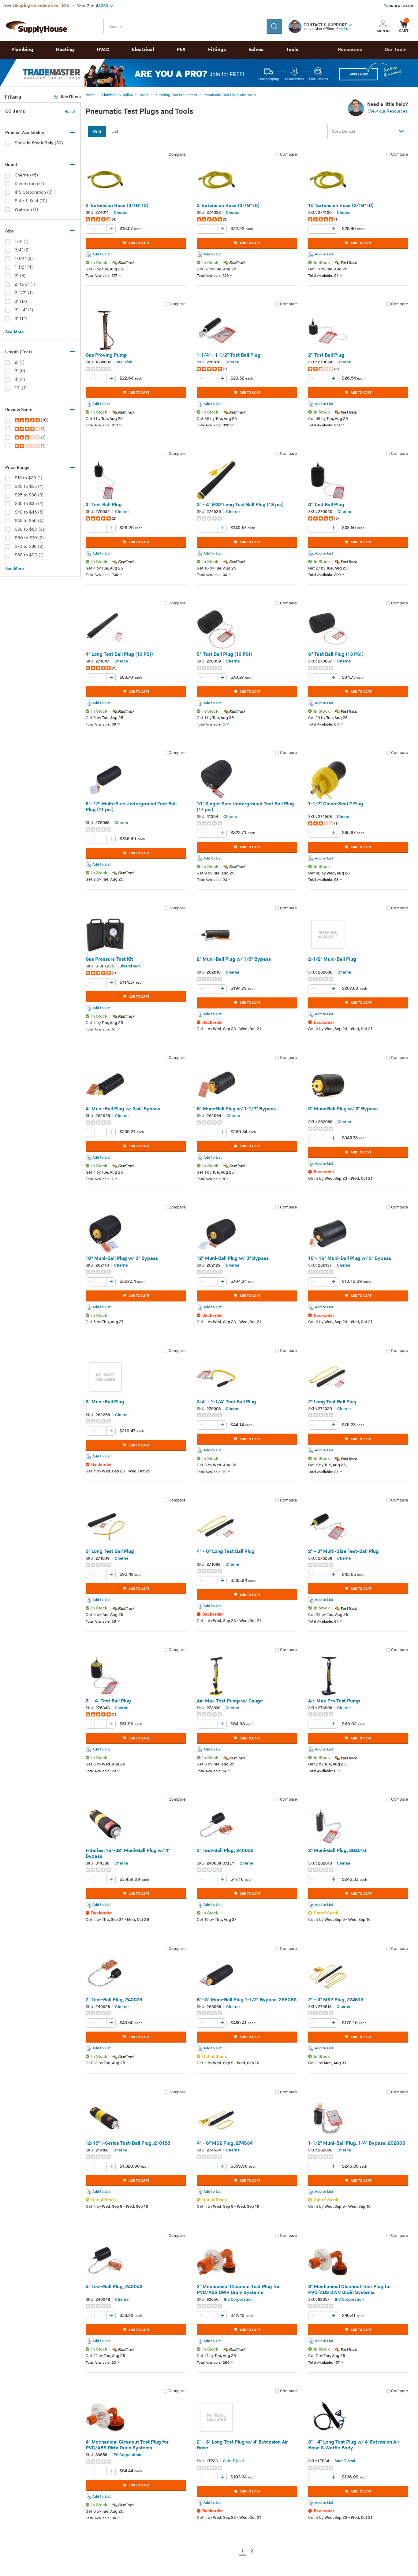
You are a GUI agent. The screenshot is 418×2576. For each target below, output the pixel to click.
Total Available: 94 (101, 2518)
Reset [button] (70, 112)
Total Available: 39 (101, 724)
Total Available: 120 (213, 276)
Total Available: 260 (213, 2363)
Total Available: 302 (213, 425)
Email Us (343, 29)
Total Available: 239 (102, 575)
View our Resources (388, 111)
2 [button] (252, 2551)
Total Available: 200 (324, 575)
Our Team (396, 50)
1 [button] (242, 2551)
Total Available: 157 (101, 276)
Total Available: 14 (212, 1771)
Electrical (143, 50)
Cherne (121, 213)
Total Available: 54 (323, 276)
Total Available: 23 (212, 880)
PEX (181, 50)
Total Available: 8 (322, 1771)
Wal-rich (125, 362)
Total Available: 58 (323, 880)
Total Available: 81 (323, 1622)
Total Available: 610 (102, 425)
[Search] (274, 26)
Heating (65, 50)
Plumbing (22, 50)
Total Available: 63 (323, 724)
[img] (28, 420)
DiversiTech (130, 966)
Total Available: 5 (211, 724)
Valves (256, 50)
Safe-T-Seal (233, 2461)
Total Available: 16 (101, 1029)
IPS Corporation (238, 2299)
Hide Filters (70, 97)
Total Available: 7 (100, 1179)
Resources (350, 50)
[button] (350, 24)
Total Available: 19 (212, 1472)
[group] (136, 219)
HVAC (103, 50)
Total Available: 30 (212, 575)
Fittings (217, 50)
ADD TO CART (139, 243)
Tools (292, 50)
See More (15, 332)
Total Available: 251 (324, 425)
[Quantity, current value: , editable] (101, 229)
